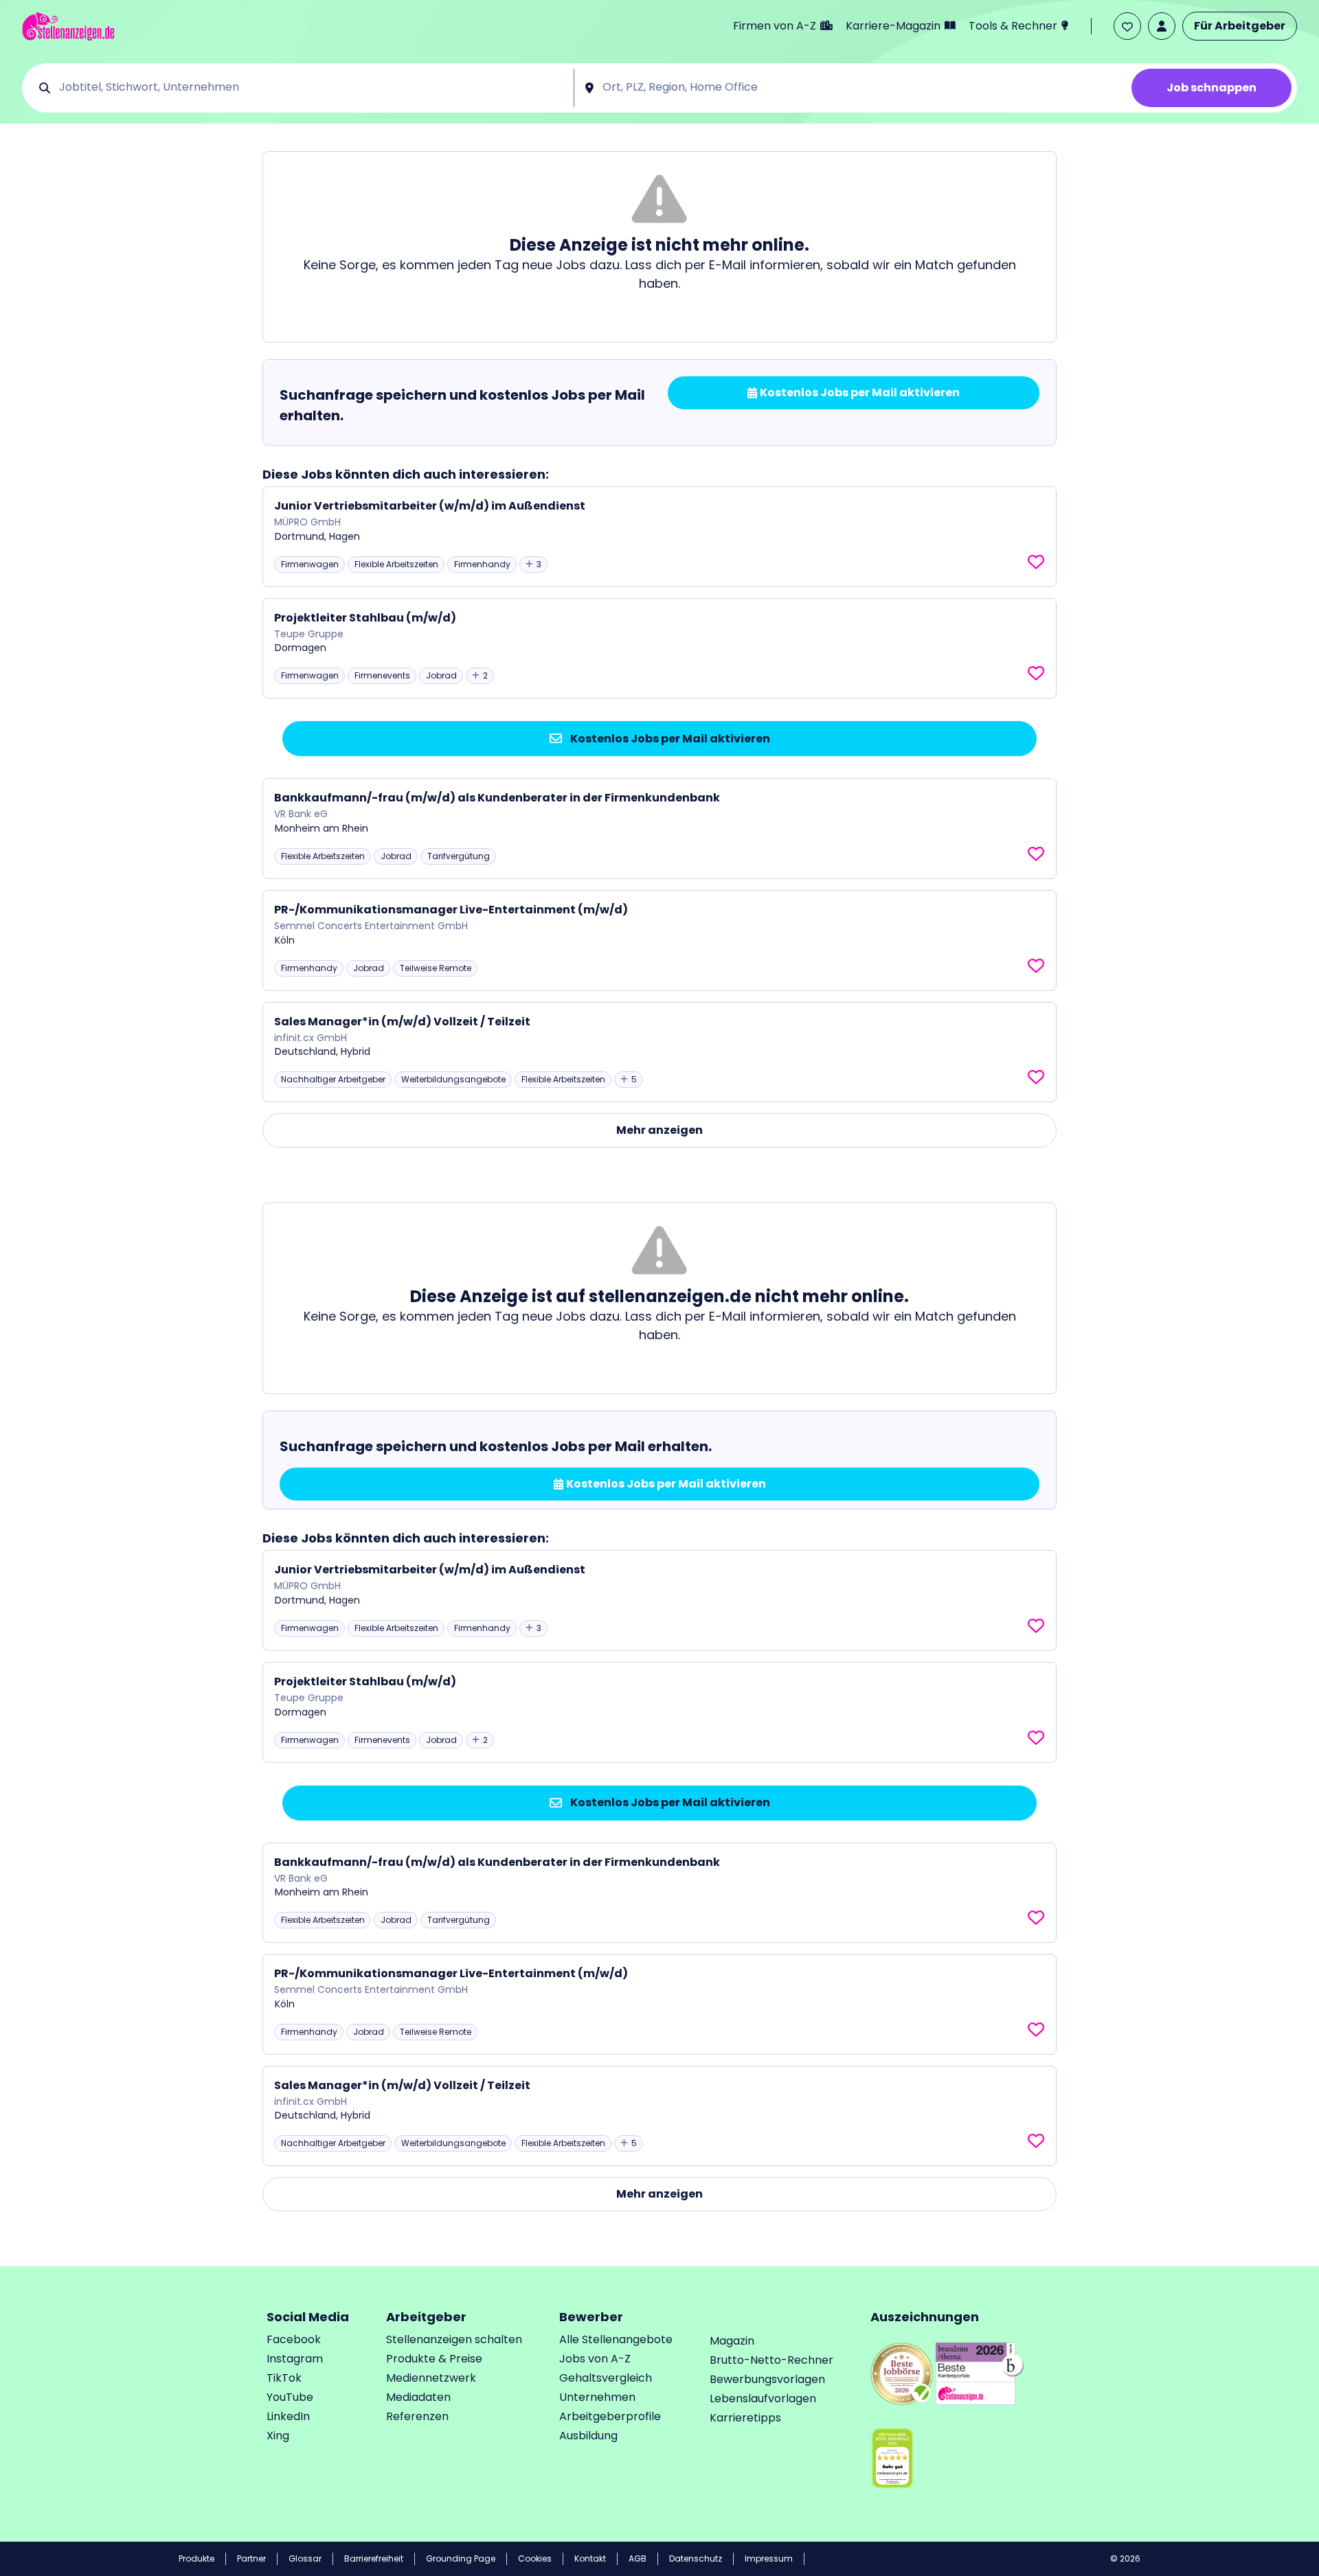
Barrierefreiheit (374, 2558)
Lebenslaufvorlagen (763, 2398)
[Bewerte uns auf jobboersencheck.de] (902, 2373)
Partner (251, 2558)
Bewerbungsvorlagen (767, 2379)
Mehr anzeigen (659, 1130)
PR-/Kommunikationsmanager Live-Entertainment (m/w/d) (451, 910)
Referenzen (417, 2416)
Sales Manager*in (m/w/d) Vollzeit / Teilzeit (402, 1022)
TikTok (284, 2378)
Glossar (305, 2558)
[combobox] (312, 88)
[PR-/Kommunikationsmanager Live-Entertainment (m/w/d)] (659, 941)
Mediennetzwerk (431, 2378)
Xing (278, 2436)
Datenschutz (696, 2558)
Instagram (295, 2359)
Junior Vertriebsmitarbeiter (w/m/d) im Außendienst (430, 506)
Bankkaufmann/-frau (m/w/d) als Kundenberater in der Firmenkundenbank (497, 798)
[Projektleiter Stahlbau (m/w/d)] (659, 649)
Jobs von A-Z (595, 2359)
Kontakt (590, 2558)
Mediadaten (418, 2397)
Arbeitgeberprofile (610, 2416)
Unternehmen (597, 2397)
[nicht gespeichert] (1036, 562)
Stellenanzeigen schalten (454, 2339)
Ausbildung (588, 2436)
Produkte (196, 2558)
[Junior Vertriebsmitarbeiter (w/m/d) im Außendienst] (659, 537)
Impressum (769, 2558)
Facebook (294, 2339)
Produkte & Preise (434, 2359)
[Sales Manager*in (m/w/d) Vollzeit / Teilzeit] (659, 1052)
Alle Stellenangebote (616, 2339)
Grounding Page (461, 2558)
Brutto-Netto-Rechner (771, 2360)
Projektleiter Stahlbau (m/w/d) (365, 618)
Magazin (732, 2341)
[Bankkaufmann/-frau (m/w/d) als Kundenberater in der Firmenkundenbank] (659, 829)
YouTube (290, 2397)
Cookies (535, 2558)
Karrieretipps (745, 2418)
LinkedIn (288, 2416)
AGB (638, 2558)
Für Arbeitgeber (1240, 26)
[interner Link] (68, 26)
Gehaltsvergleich (606, 2378)
